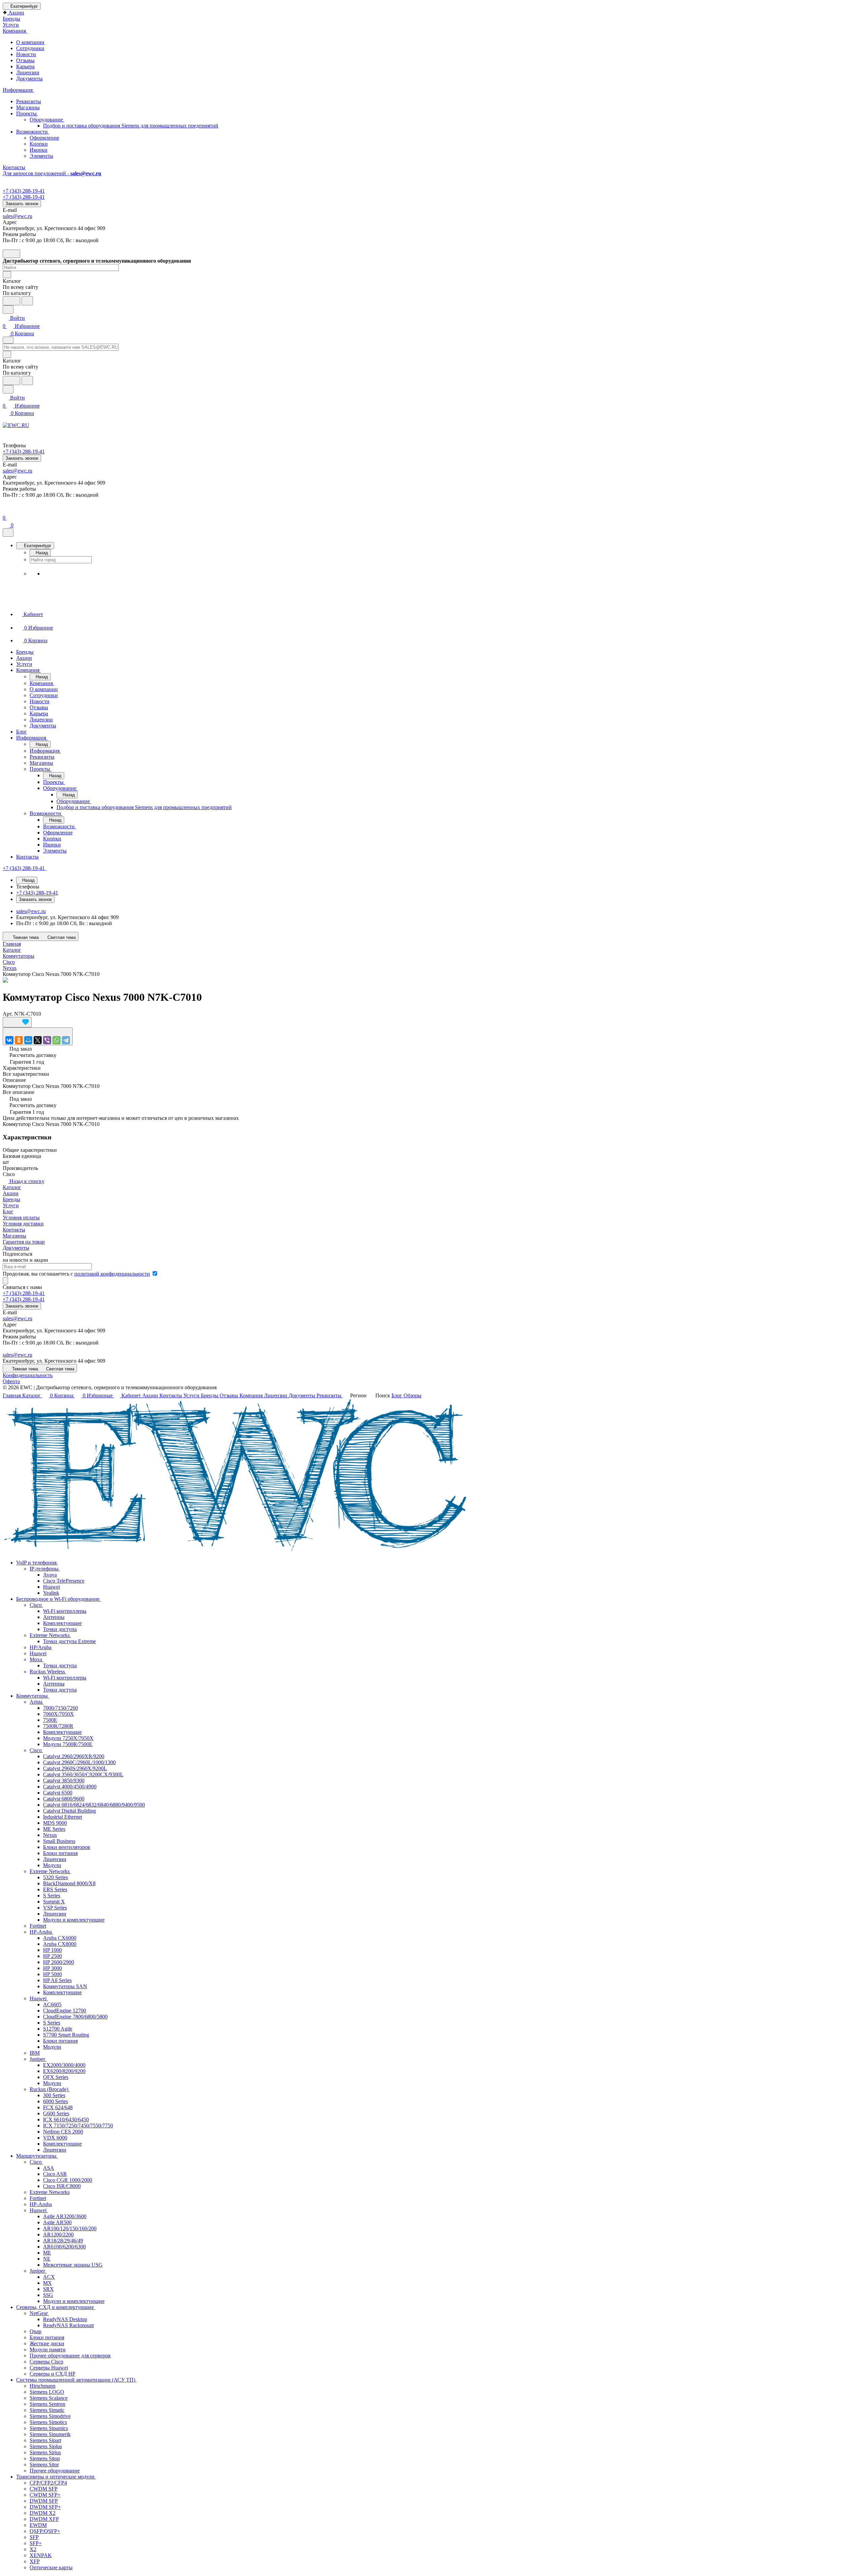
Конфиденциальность (28, 1375)
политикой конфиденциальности (112, 1274)
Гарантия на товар (24, 1242)
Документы (29, 79)
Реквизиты (29, 101)
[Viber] (47, 1040)
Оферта (11, 1381)
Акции (11, 1193)
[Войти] (6, 510)
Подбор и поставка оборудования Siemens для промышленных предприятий (131, 126)
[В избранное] (17, 1022)
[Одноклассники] (19, 1040)
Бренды (11, 1199)
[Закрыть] (8, 533)
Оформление (44, 138)
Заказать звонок (22, 204)
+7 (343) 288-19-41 (24, 191)
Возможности (33, 132)
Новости (26, 54)
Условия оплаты (21, 1218)
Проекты (27, 113)
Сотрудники (30, 48)
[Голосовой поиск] (11, 301)
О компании (30, 42)
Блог (8, 1211)
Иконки (39, 150)
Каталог (12, 1187)
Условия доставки (23, 1224)
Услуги (11, 1205)
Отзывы (25, 60)
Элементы (41, 156)
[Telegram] (66, 1040)
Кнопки (39, 144)
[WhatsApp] (57, 1040)
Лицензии (28, 72)
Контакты (14, 1230)
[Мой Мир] (28, 1040)
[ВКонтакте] (9, 1040)
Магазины (28, 107)
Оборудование (47, 120)
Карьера (25, 66)
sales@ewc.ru (17, 216)
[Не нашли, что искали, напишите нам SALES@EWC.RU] (27, 301)
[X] (38, 1040)
